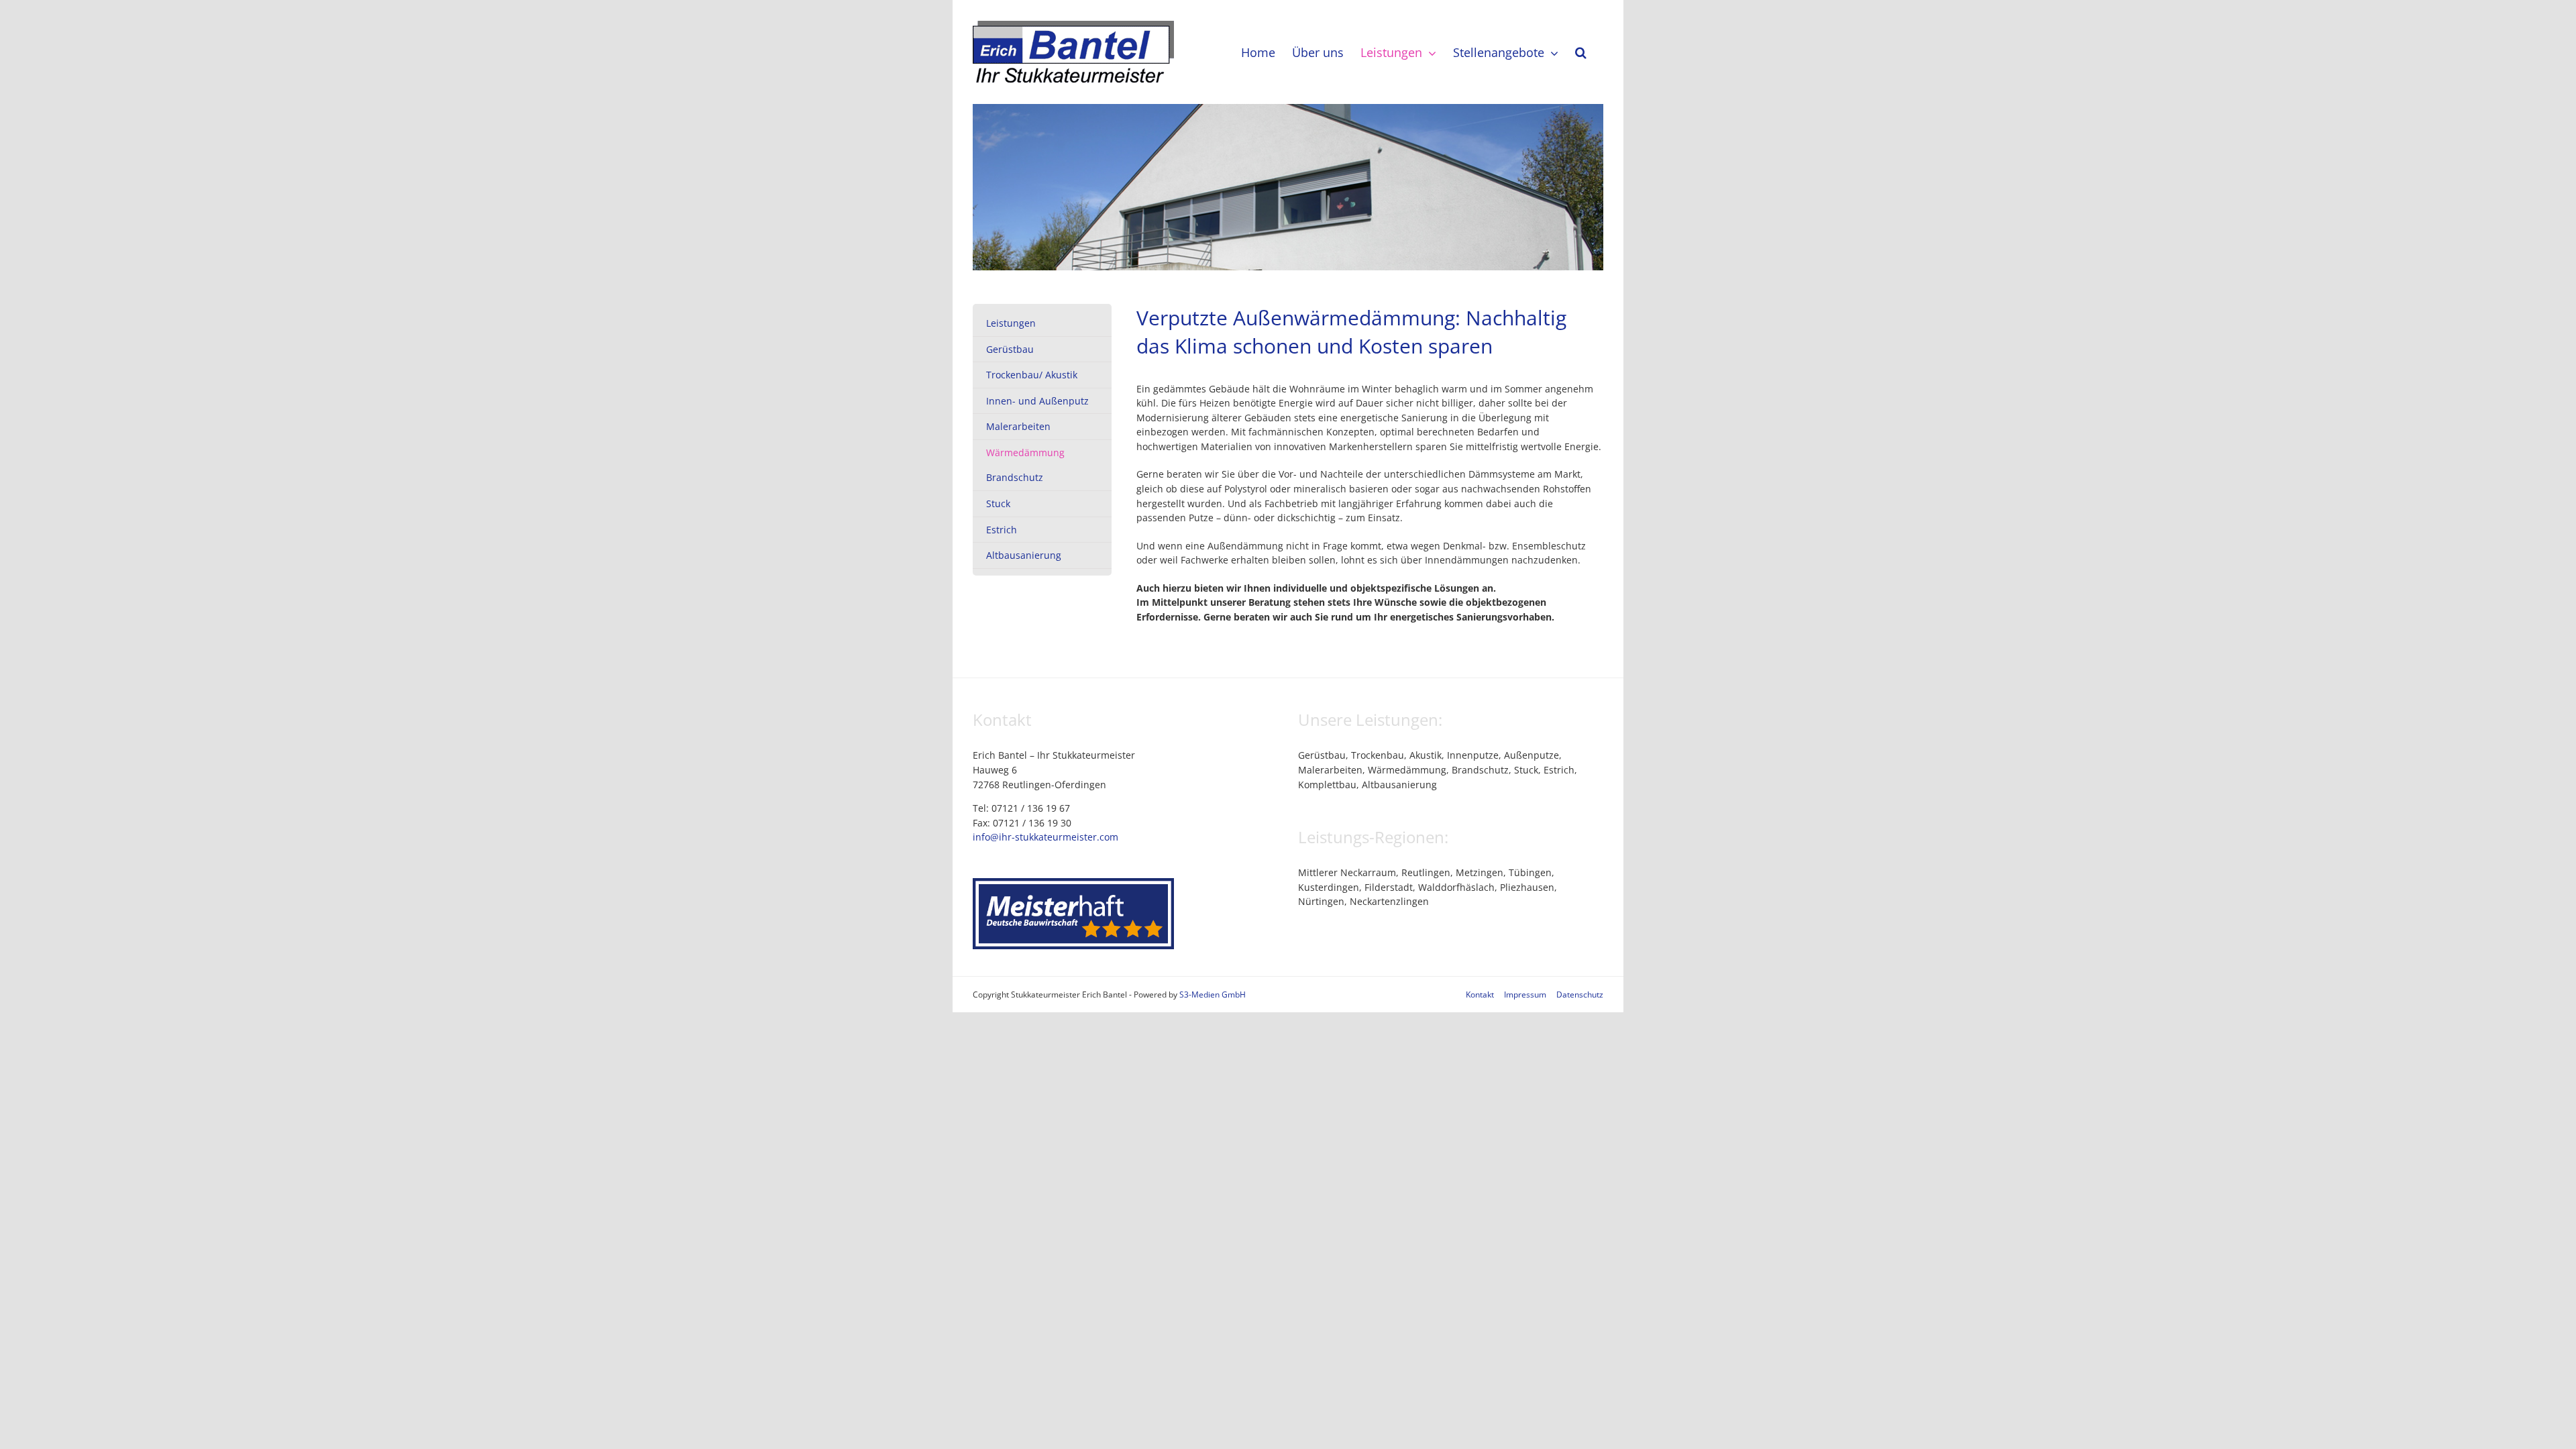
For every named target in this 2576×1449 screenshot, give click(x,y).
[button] (1581, 52)
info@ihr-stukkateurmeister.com (1045, 837)
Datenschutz (1580, 995)
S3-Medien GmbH (1213, 995)
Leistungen (1011, 323)
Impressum (1525, 995)
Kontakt (1480, 995)
